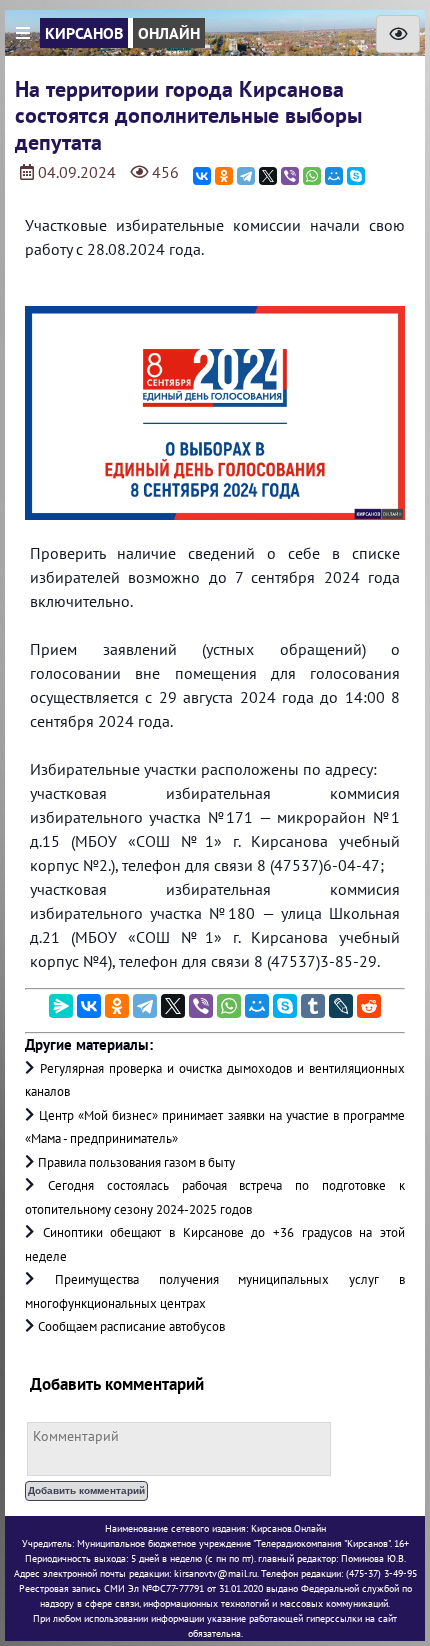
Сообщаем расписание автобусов (131, 1326)
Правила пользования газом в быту (136, 1162)
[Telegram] (246, 176)
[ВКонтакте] (202, 176)
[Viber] (290, 176)
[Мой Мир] (334, 176)
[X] (268, 176)
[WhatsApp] (312, 176)
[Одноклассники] (224, 176)
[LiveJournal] (341, 1006)
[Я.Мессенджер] (61, 1006)
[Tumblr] (313, 1006)
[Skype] (356, 176)
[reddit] (369, 1006)
